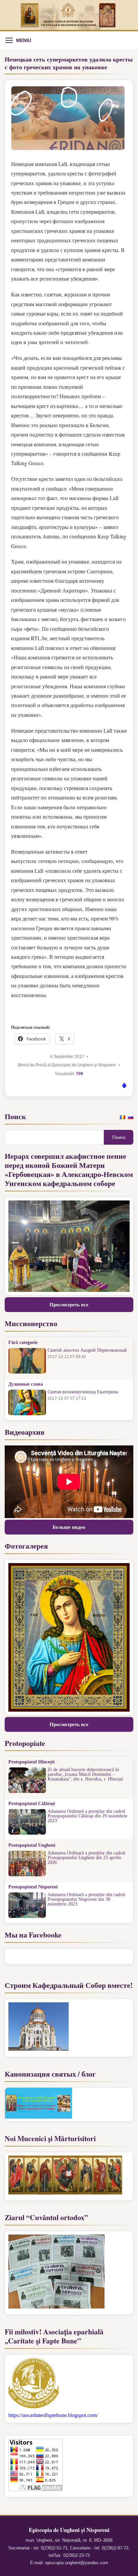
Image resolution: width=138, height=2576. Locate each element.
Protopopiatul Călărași (32, 1804)
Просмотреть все (69, 1305)
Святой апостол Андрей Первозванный (87, 1350)
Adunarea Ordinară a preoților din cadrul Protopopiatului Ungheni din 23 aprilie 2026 (86, 1858)
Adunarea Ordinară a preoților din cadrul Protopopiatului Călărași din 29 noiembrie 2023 (87, 1816)
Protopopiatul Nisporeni (33, 1887)
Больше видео (69, 1527)
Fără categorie (23, 1343)
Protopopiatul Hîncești (31, 1762)
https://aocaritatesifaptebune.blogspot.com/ (53, 2415)
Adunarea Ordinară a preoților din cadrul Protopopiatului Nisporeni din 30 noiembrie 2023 (86, 1899)
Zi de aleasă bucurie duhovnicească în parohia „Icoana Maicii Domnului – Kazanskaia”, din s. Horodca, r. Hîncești (85, 1774)
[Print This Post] (124, 1087)
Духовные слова (26, 1384)
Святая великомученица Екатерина (83, 1392)
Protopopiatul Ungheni (32, 1845)
